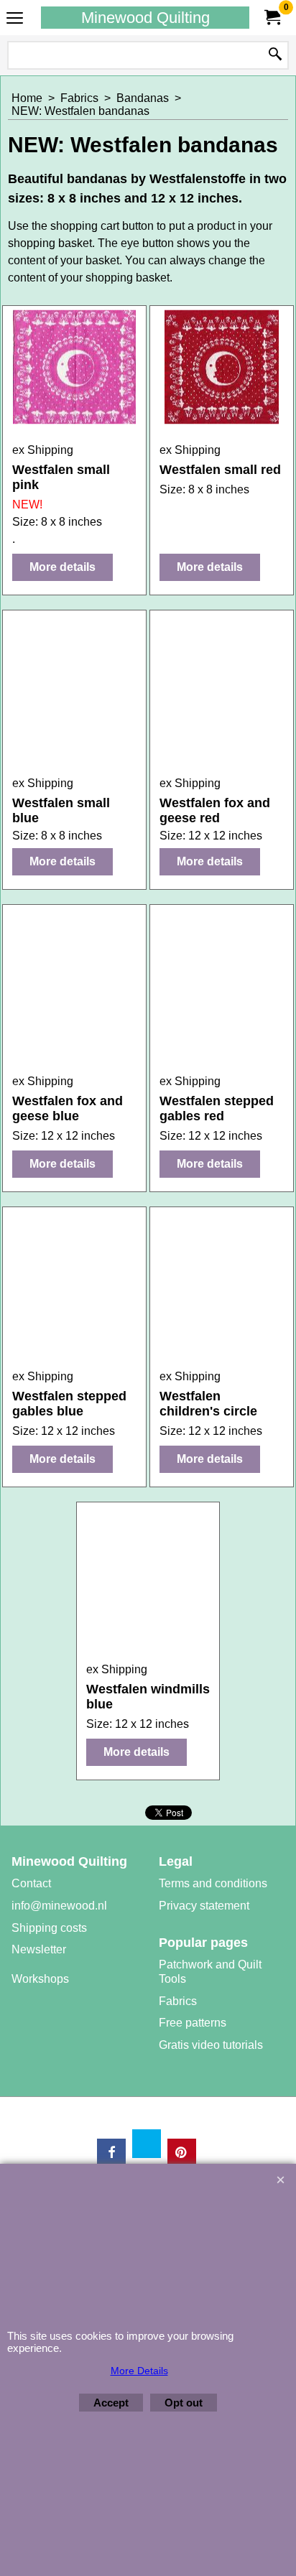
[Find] (275, 55)
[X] (147, 2144)
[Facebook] (111, 2153)
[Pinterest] (182, 2153)
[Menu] (15, 19)
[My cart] (272, 18)
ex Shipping (43, 450)
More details (63, 567)
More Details (139, 2371)
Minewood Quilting (145, 18)
